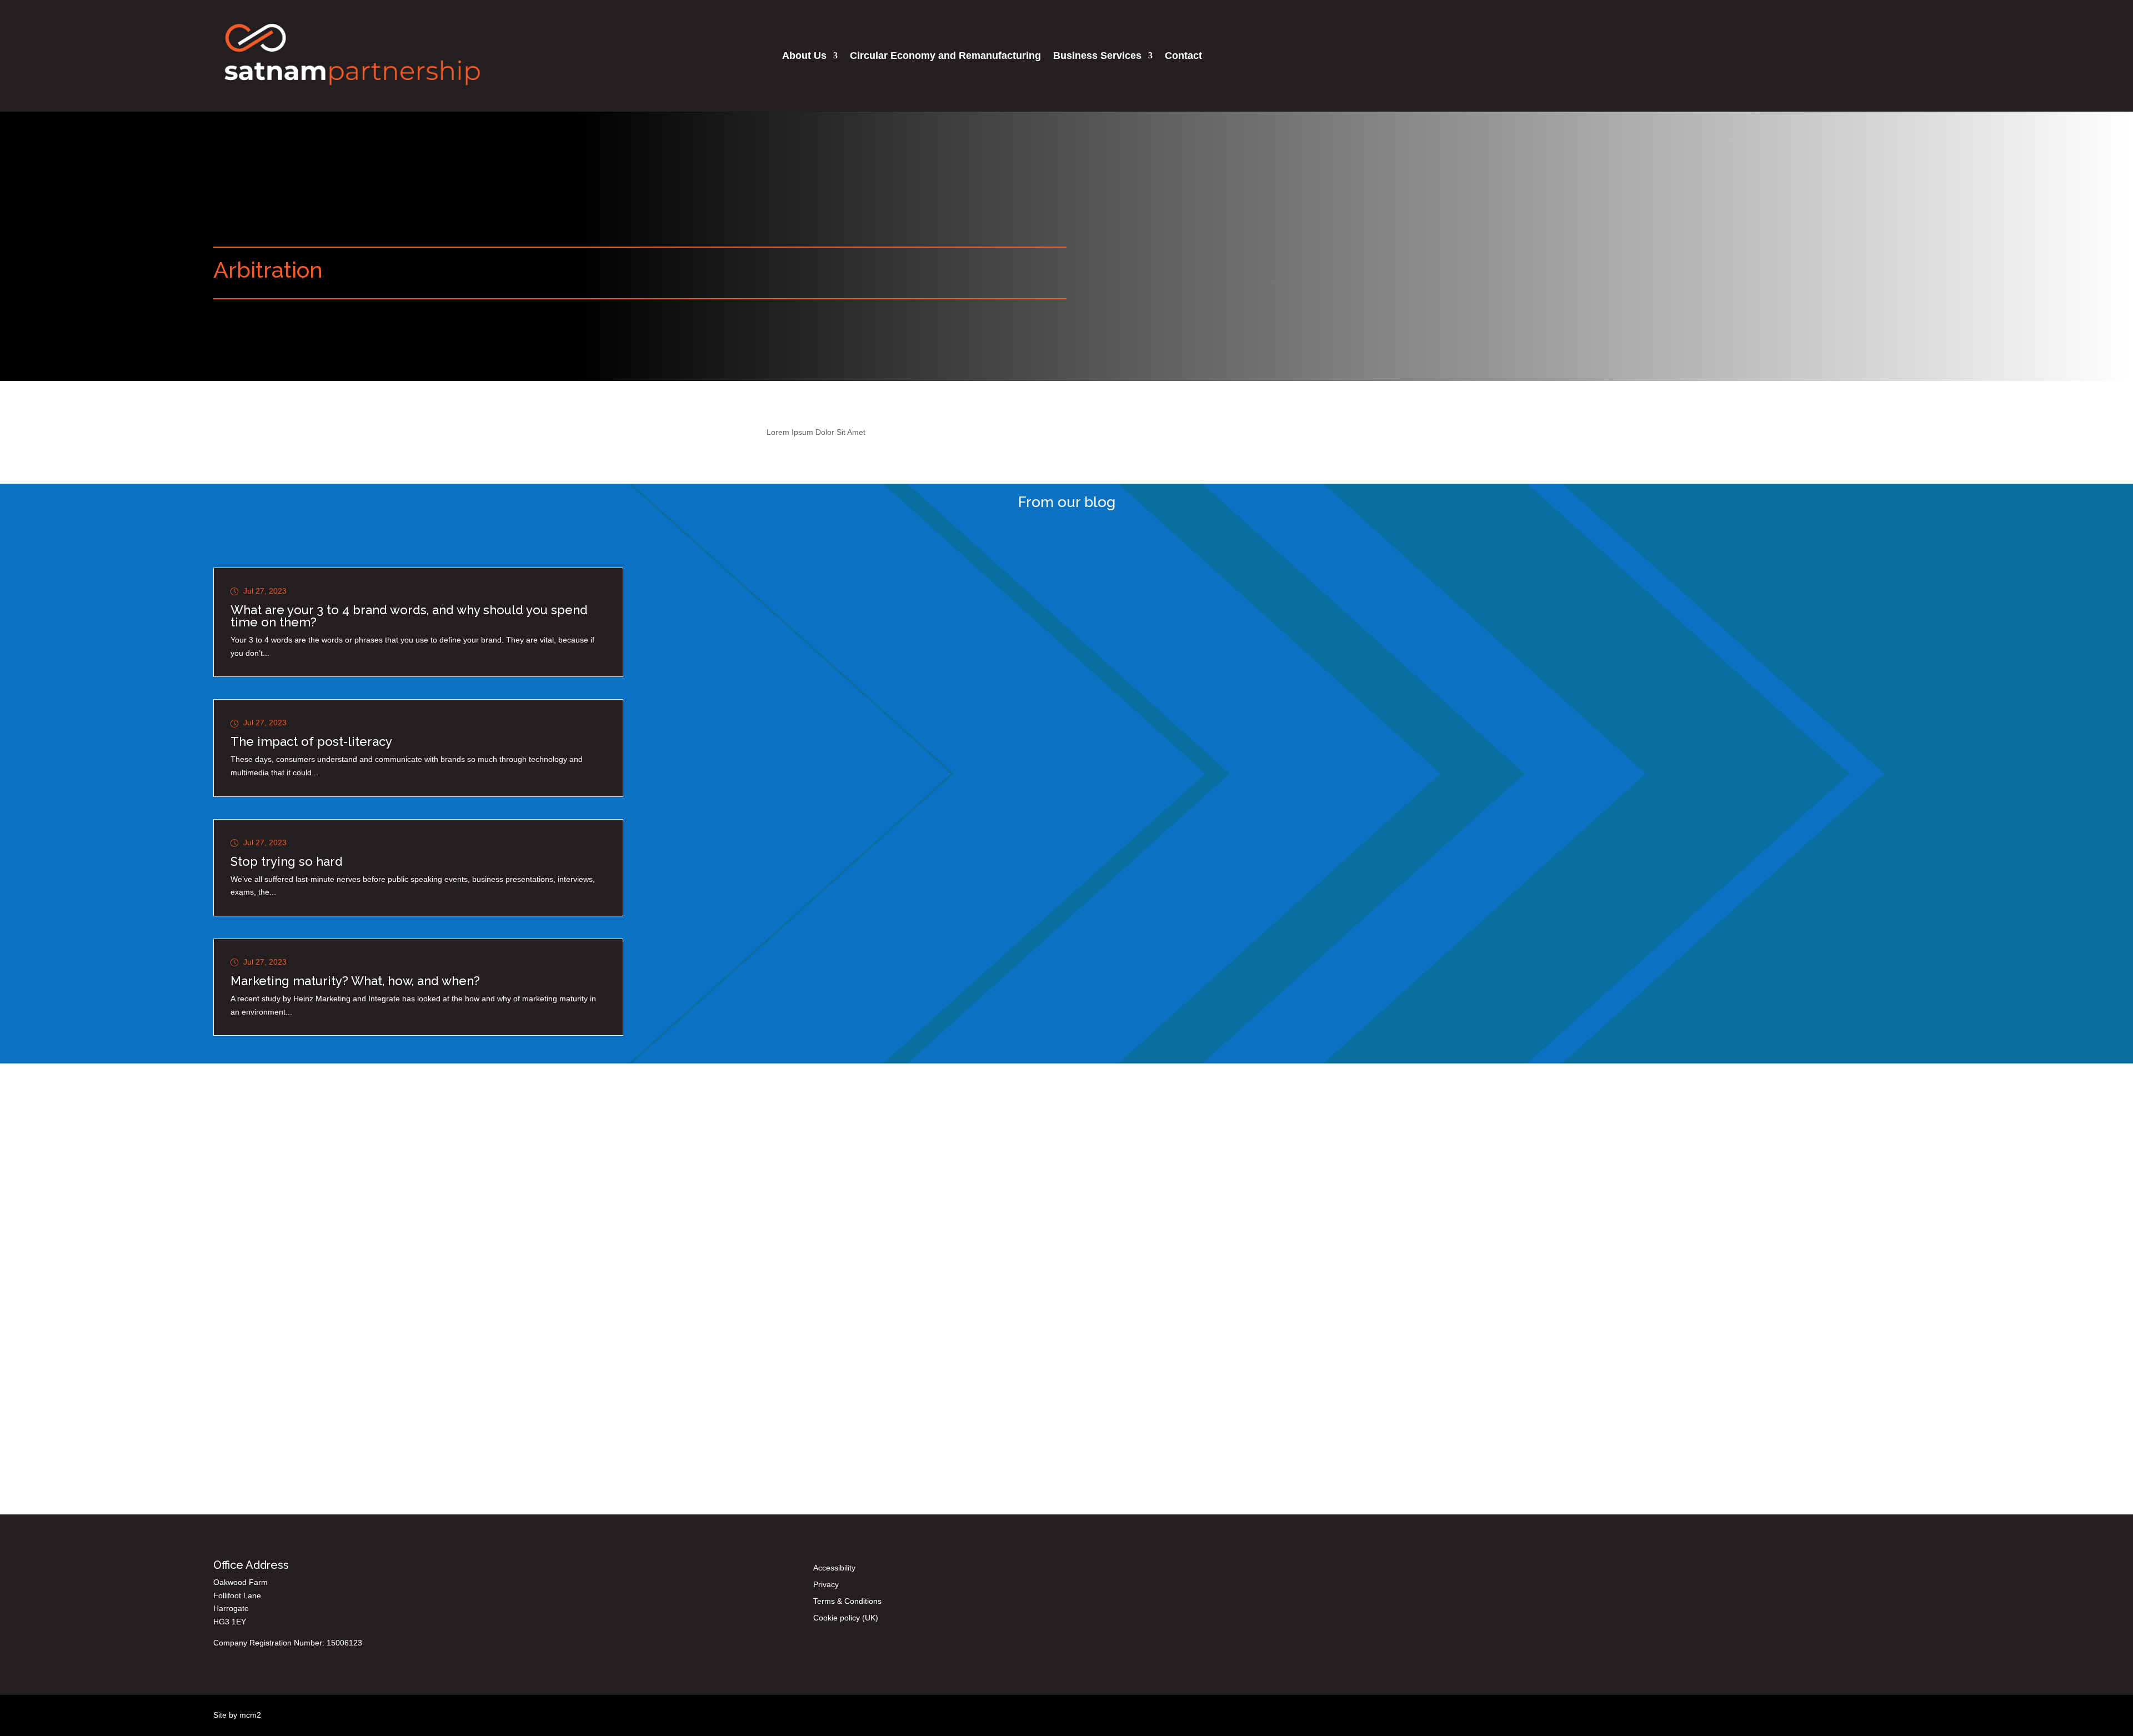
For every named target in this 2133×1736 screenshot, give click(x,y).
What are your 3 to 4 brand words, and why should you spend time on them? (409, 616)
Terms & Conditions (847, 1601)
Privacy (826, 1585)
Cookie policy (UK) (846, 1618)
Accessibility (834, 1568)
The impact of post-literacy (311, 741)
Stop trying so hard (287, 861)
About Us (804, 56)
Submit (908, 1333)
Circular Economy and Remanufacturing (945, 56)
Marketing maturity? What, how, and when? (355, 981)
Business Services (1097, 56)
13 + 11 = (831, 1334)
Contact (1183, 56)
